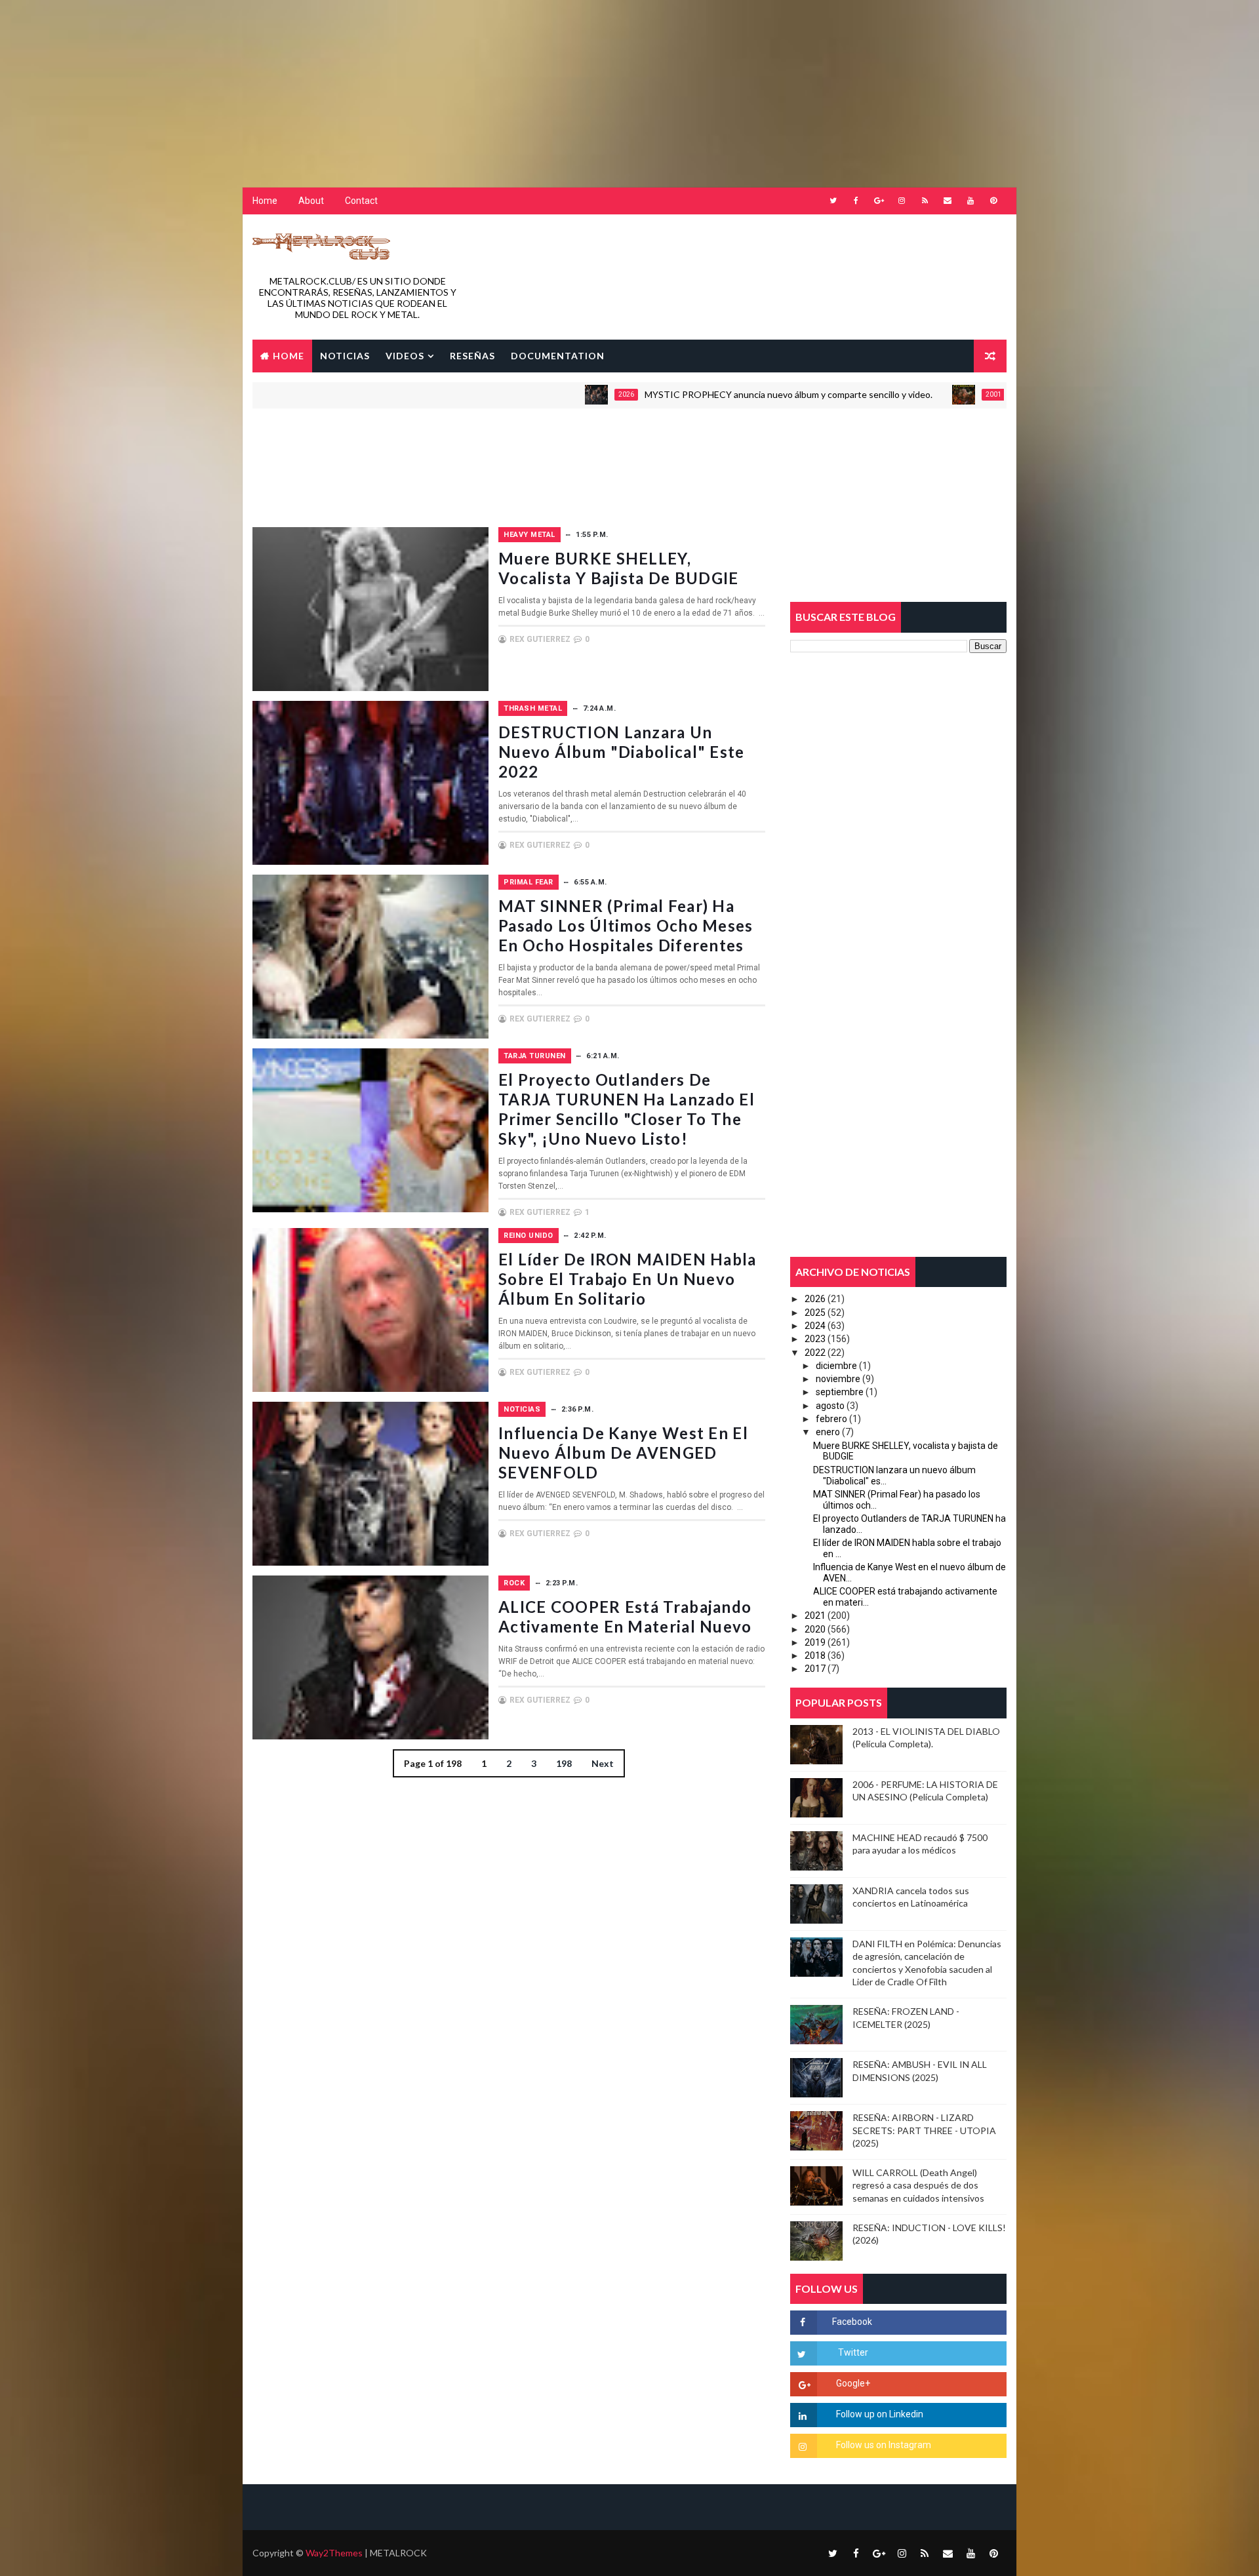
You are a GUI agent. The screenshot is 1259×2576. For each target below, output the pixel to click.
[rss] (925, 201)
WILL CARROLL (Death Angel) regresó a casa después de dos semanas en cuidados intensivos (918, 2185)
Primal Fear (529, 882)
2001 (908, 394)
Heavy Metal (530, 535)
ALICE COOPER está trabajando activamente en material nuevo (625, 1616)
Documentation (558, 356)
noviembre (838, 1379)
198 (564, 1763)
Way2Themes (334, 2553)
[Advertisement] (318, 82)
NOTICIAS (345, 356)
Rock (514, 1583)
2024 (815, 1326)
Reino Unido (529, 1236)
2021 (815, 1615)
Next (603, 1763)
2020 (815, 1629)
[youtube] (970, 201)
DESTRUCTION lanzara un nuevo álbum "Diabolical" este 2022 (622, 752)
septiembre (840, 1392)
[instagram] (902, 201)
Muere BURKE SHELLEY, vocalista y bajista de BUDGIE (619, 568)
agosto (830, 1406)
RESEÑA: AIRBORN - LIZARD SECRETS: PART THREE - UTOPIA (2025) (924, 2130)
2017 (815, 1669)
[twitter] (833, 201)
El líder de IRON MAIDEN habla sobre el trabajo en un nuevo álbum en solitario (628, 1279)
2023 (815, 1339)
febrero (831, 1419)
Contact (361, 201)
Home (265, 201)
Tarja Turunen (535, 1056)
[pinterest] (993, 201)
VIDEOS (405, 356)
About (311, 201)
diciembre (836, 1366)
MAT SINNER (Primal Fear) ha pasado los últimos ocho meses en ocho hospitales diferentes (626, 925)
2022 (815, 1353)
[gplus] (879, 201)
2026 (541, 394)
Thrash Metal (533, 708)
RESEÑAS (472, 356)
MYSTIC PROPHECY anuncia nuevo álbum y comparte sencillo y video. (703, 394)
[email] (948, 201)
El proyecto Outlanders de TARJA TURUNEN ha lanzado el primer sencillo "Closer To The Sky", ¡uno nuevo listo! (627, 1109)
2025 (815, 1313)
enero (828, 1432)
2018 (815, 1655)
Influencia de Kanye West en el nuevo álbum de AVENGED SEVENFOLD (623, 1453)
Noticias (522, 1409)
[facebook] (856, 201)
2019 (815, 1642)
